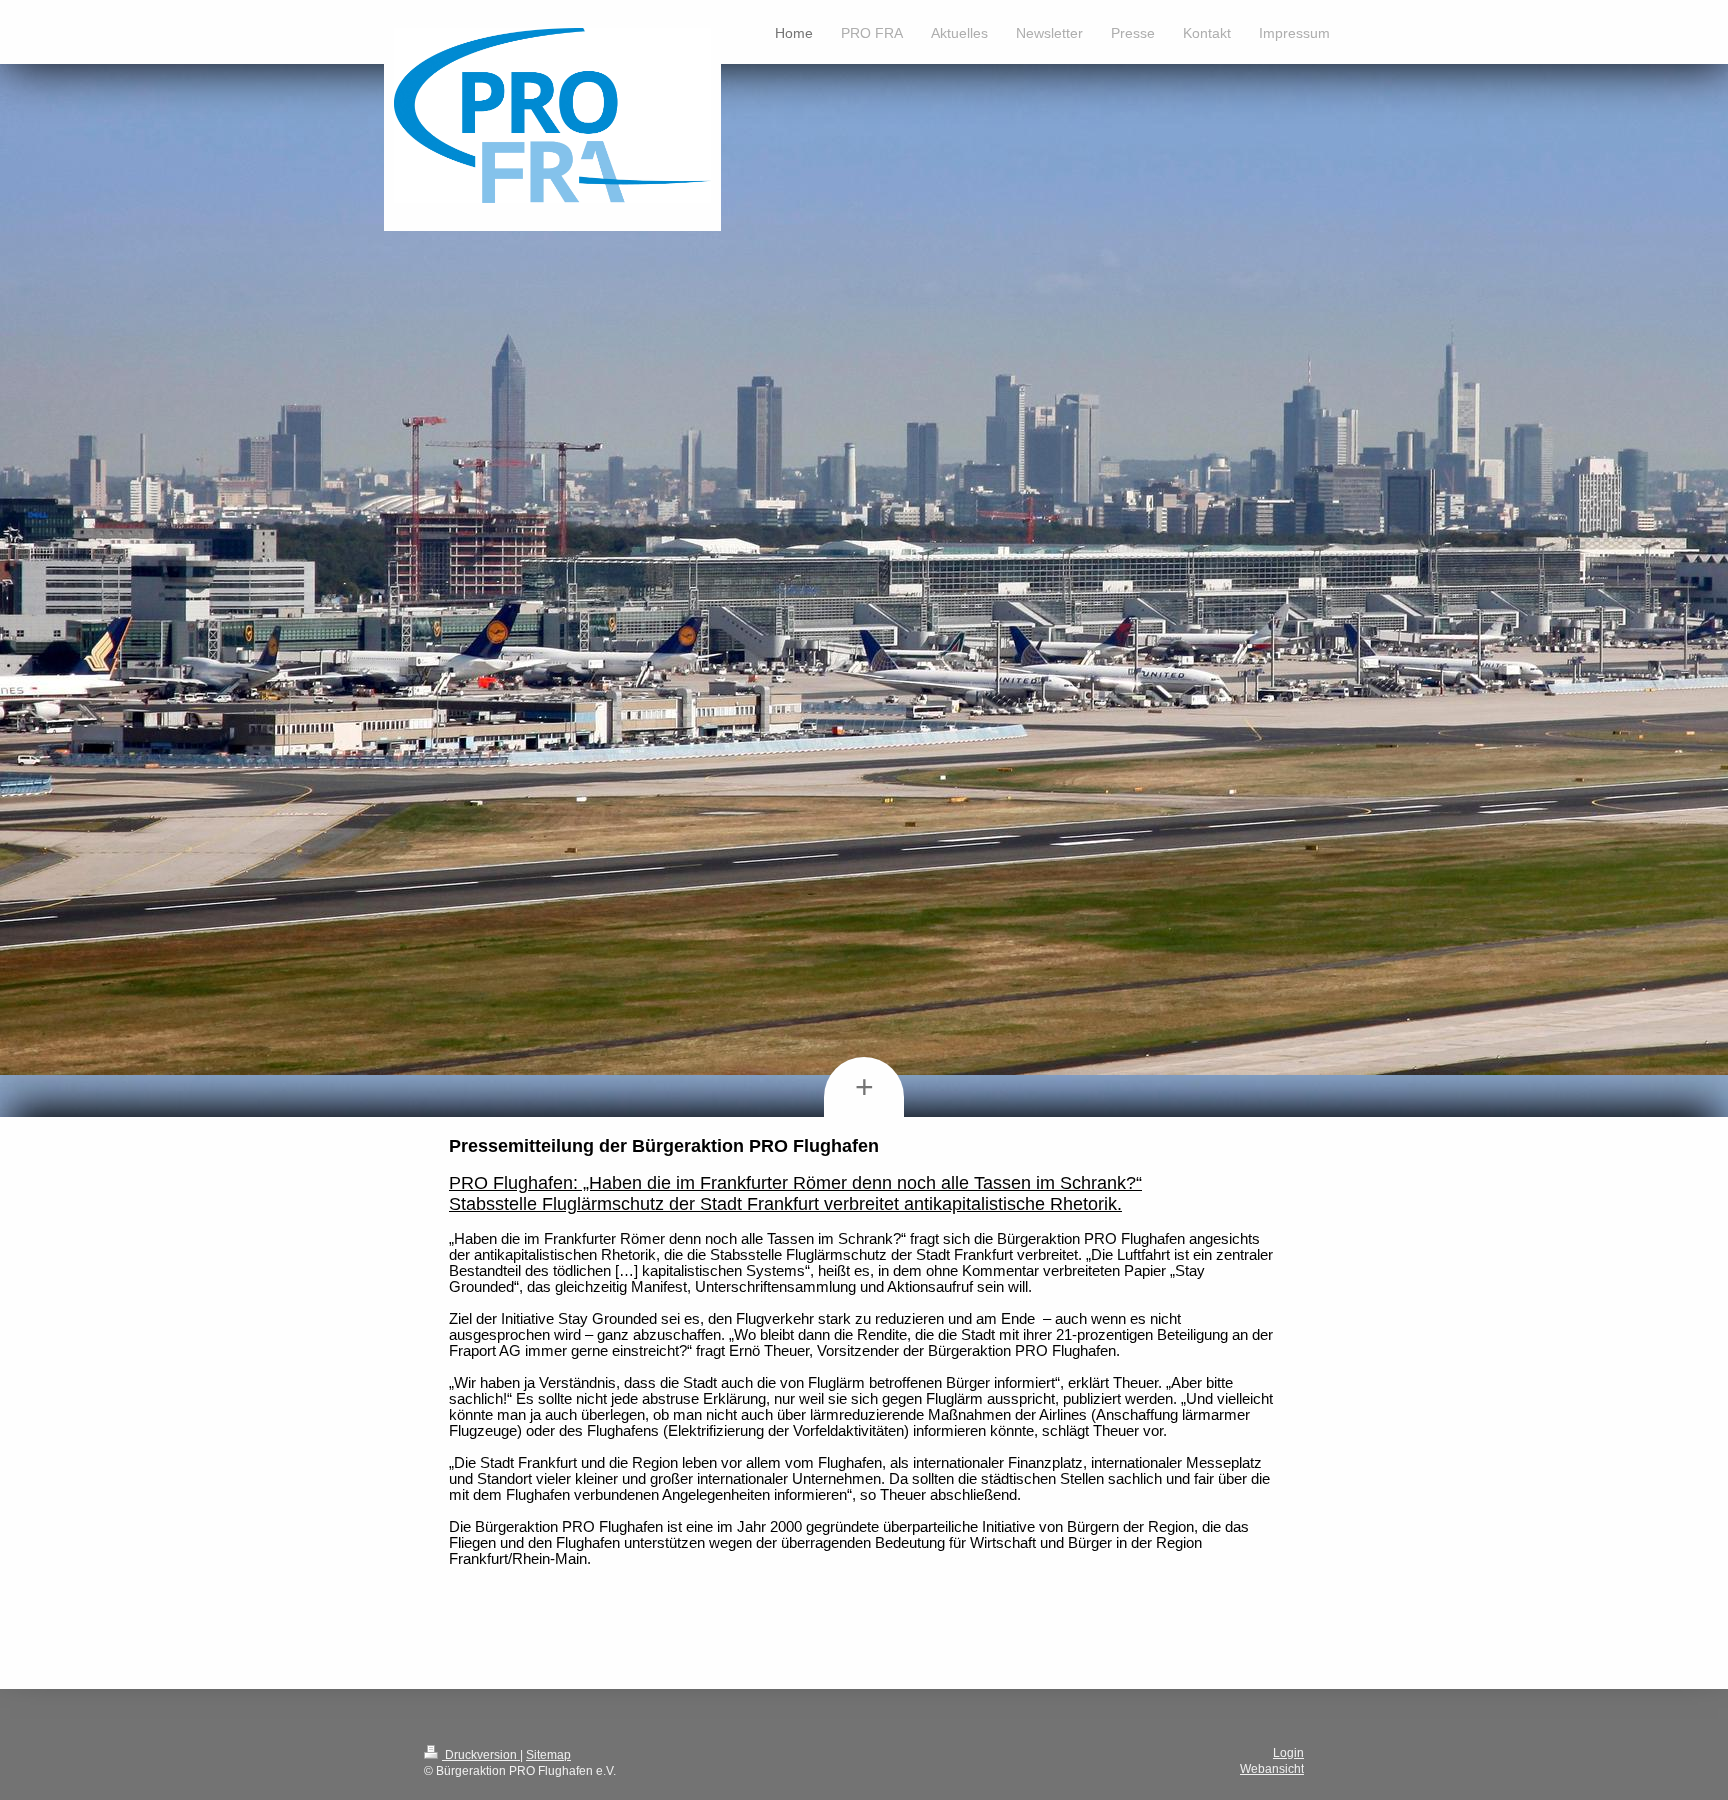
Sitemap (548, 1755)
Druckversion (481, 1755)
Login (1288, 1753)
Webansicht (1272, 1769)
